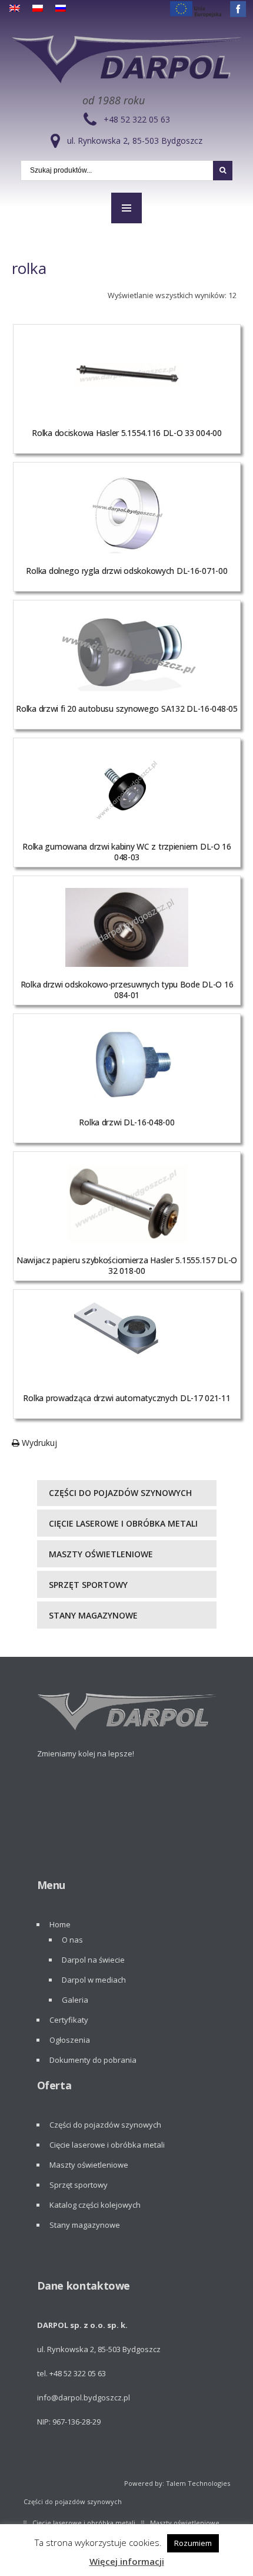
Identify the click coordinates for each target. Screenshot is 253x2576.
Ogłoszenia (70, 2040)
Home (60, 1924)
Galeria (75, 2000)
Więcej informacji (127, 2561)
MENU (126, 208)
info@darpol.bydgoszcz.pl (84, 2397)
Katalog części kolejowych (95, 2205)
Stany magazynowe (93, 1615)
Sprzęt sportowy (88, 1585)
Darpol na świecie (93, 1960)
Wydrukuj (38, 1443)
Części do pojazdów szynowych (120, 1493)
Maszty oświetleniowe (101, 1554)
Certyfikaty (69, 2020)
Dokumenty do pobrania (93, 2060)
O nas (72, 1940)
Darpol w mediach (94, 1980)
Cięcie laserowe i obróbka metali (123, 1523)
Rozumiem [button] (193, 2543)
